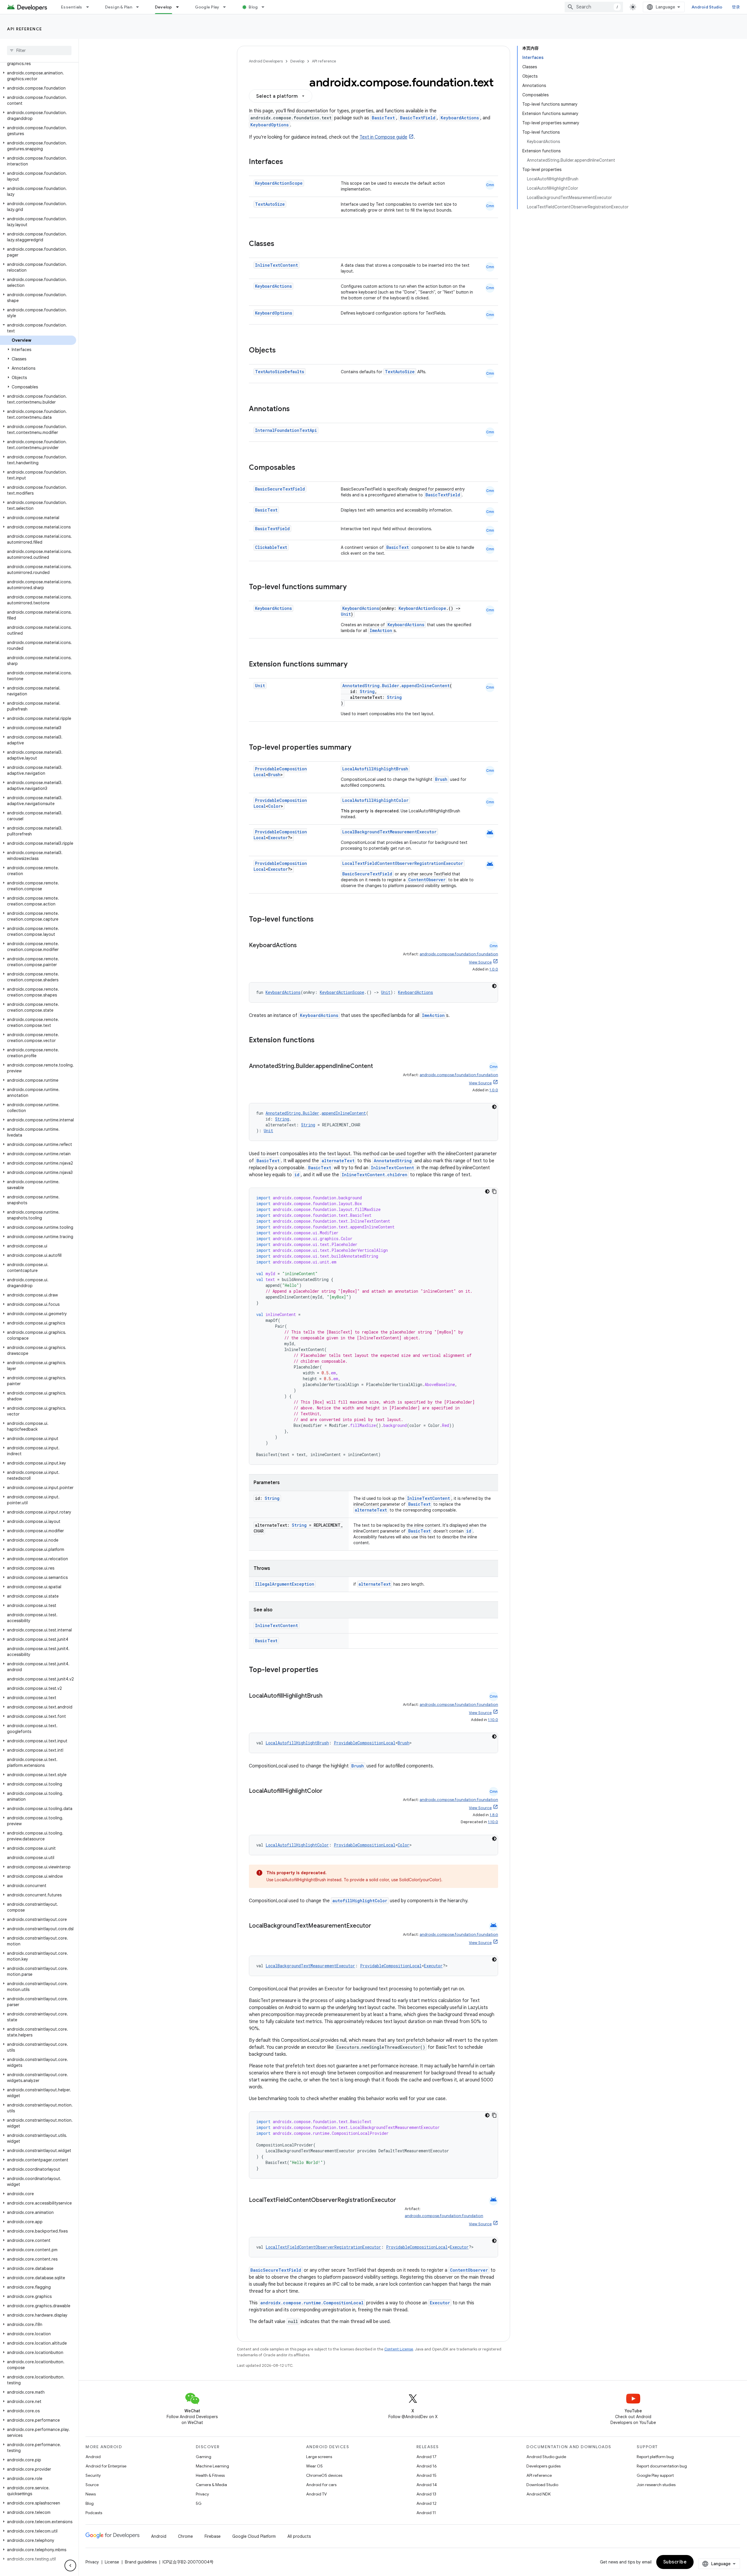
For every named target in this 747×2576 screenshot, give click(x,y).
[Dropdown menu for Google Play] (227, 7)
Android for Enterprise (106, 2466)
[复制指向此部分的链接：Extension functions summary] (353, 665)
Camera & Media (211, 2485)
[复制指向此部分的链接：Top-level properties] (324, 1670)
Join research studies (656, 2485)
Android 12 (426, 2503)
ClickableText (271, 547)
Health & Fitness (210, 2475)
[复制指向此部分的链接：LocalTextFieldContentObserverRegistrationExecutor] (255, 2209)
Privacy (202, 2494)
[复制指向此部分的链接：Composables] (301, 468)
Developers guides (543, 2466)
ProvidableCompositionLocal (365, 1743)
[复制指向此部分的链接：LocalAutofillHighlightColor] (328, 1791)
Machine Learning (212, 2466)
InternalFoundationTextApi (286, 430)
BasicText (383, 118)
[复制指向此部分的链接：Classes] (280, 244)
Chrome (185, 2536)
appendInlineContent (426, 686)
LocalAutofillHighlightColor (375, 800)
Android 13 (426, 2494)
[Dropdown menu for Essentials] (90, 7)
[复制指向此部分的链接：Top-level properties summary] (357, 748)
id (297, 1175)
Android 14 (427, 2485)
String (367, 691)
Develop (164, 7)
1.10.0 (493, 1720)
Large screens (319, 2457)
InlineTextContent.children (375, 1175)
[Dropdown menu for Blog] (266, 7)
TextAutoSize (270, 204)
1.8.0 (494, 1815)
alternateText (338, 1161)
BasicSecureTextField (280, 489)
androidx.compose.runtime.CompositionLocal (312, 2303)
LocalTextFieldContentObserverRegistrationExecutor (403, 863)
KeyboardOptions (269, 125)
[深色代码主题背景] (494, 986)
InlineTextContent (276, 265)
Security (93, 2475)
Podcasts (94, 2513)
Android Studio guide (546, 2457)
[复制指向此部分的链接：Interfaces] (289, 162)
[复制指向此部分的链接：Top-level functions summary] (352, 587)
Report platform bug (655, 2457)
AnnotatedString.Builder (371, 686)
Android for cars (321, 2485)
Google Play (207, 7)
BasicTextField (418, 118)
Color (274, 806)
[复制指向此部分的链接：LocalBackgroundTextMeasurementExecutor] (377, 1926)
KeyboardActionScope (279, 183)
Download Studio (542, 2485)
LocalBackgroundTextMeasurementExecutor (389, 832)
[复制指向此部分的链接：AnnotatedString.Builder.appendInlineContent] (379, 1067)
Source (92, 2485)
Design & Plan (119, 7)
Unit (346, 614)
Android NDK (539, 2494)
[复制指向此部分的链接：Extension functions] (320, 1041)
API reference (25, 29)
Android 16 (427, 2466)
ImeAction (381, 630)
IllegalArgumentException (285, 1584)
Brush (274, 775)
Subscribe (675, 2562)
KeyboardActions (460, 118)
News (91, 2494)
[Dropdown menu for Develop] (180, 7)
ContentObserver (427, 880)
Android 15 (426, 2475)
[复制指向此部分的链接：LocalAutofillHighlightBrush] (328, 1696)
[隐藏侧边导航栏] (70, 2565)
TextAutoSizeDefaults (280, 372)
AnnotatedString (393, 1161)
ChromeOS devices (324, 2475)
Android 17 (426, 2457)
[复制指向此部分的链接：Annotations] (296, 409)
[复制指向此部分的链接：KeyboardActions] (303, 946)
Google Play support (655, 2475)
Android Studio (707, 7)
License (112, 2562)
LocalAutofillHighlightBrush (375, 769)
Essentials (72, 7)
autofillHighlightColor (360, 1901)
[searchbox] (39, 50)
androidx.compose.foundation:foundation (459, 954)
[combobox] (594, 7)
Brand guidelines (141, 2562)
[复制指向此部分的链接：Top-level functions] (320, 920)
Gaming (204, 2457)
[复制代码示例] (494, 1191)
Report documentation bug (662, 2466)
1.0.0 (494, 969)
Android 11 (426, 2513)
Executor (278, 838)
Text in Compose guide (383, 137)
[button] (38, 76)
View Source (480, 962)
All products (299, 2536)
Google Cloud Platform (254, 2536)
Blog (253, 7)
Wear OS (314, 2466)
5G (199, 2503)
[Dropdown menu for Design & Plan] (140, 7)
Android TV (316, 2494)
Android (93, 2457)
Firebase (213, 2536)
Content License (399, 2349)
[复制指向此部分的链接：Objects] (282, 351)
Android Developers (266, 61)
